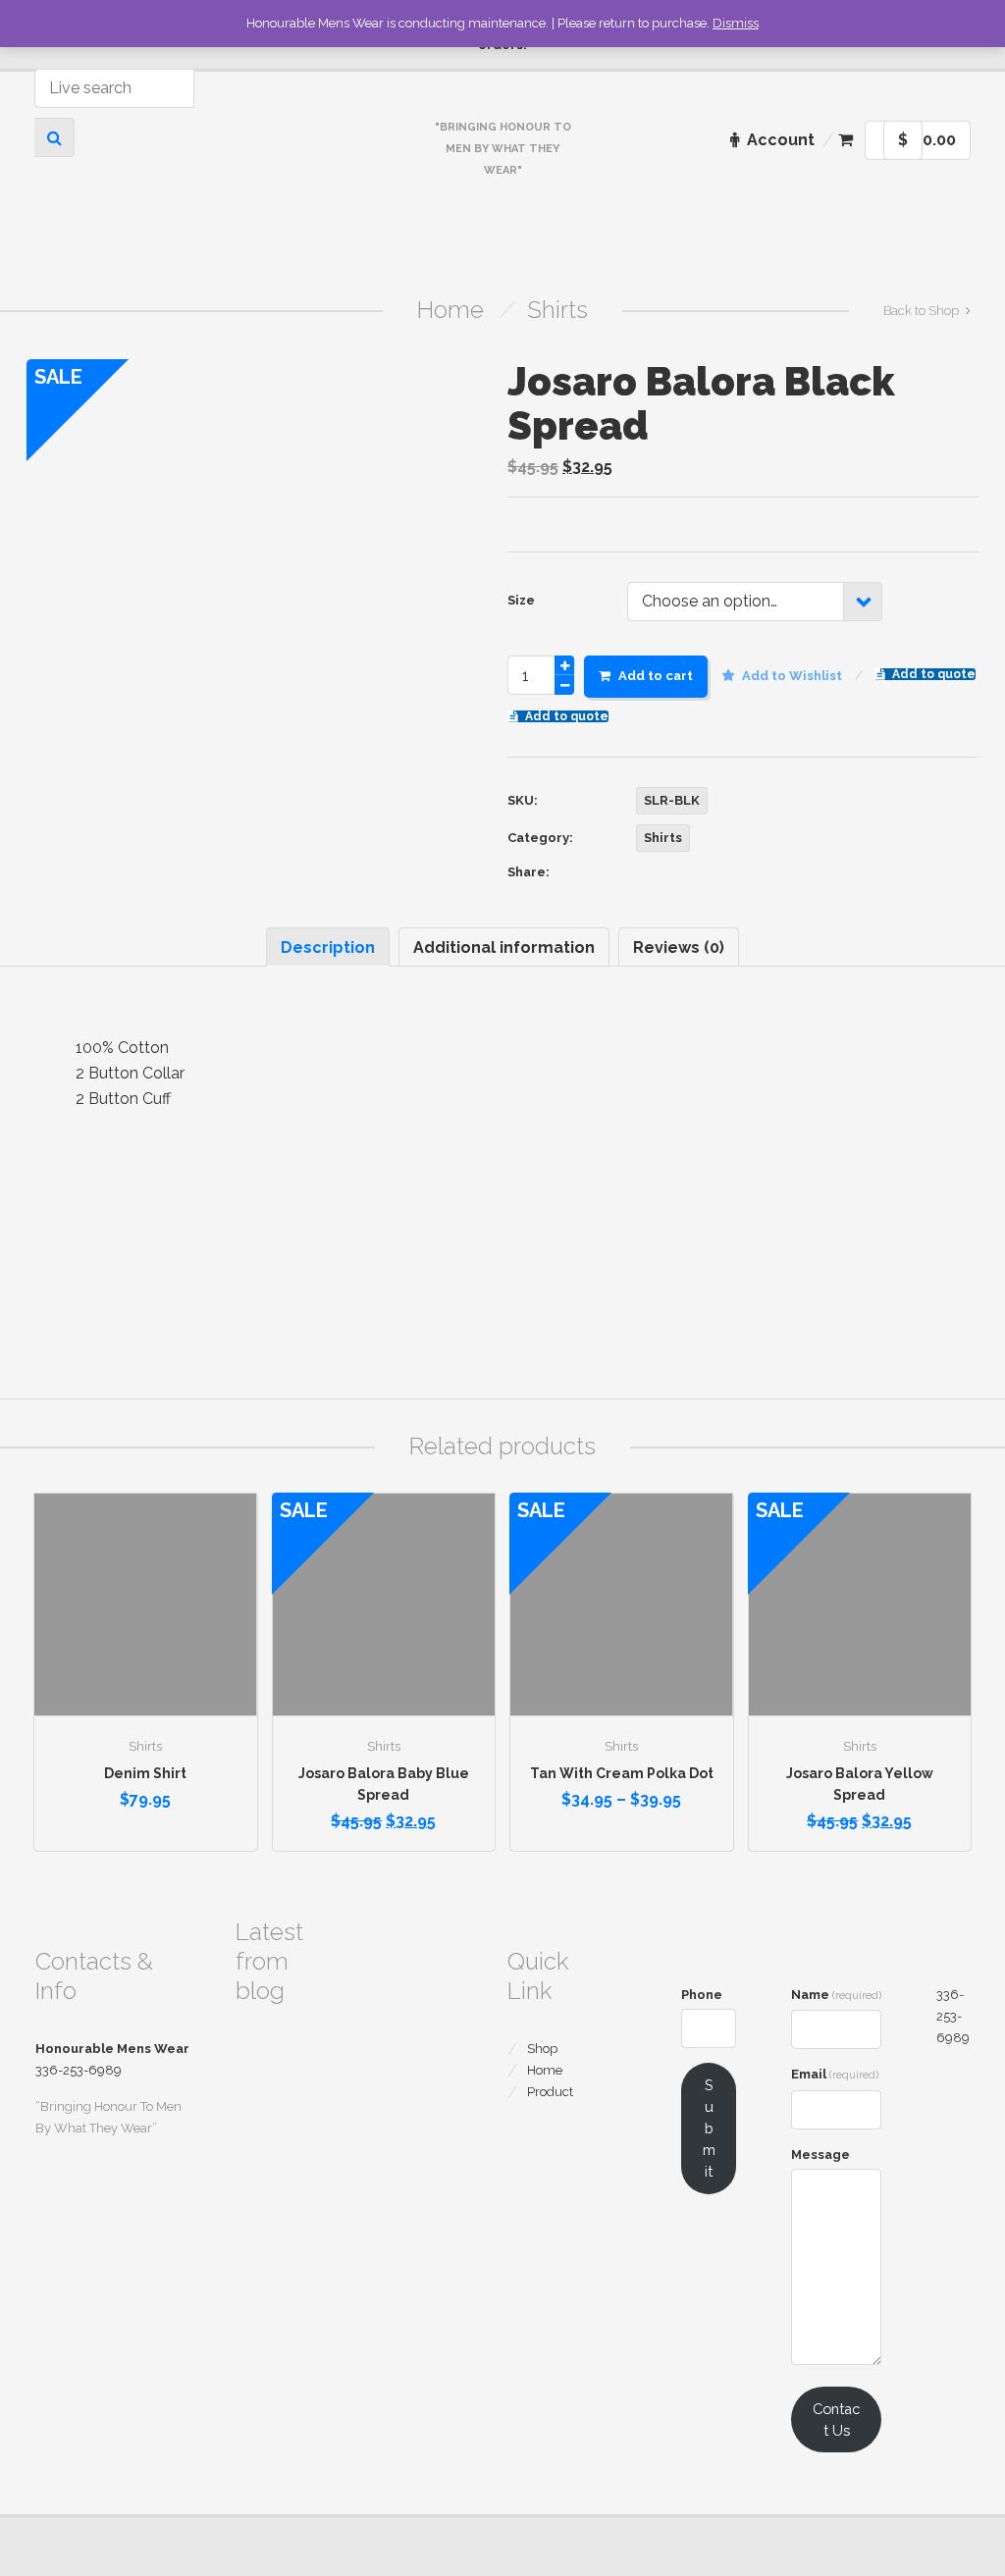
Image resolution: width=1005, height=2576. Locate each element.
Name (836, 1995)
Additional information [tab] (504, 947)
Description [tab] (328, 947)
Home (450, 310)
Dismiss (736, 23)
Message (820, 2155)
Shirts (557, 310)
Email (835, 2074)
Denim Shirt (145, 1773)
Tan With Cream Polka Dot (622, 1773)
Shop (542, 2049)
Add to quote (934, 674)
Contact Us (836, 2419)
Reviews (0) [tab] (679, 947)
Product (550, 2092)
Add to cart (656, 676)
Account (781, 140)
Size (521, 600)
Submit (709, 2128)
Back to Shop (921, 311)
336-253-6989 (953, 2016)
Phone (702, 1995)
